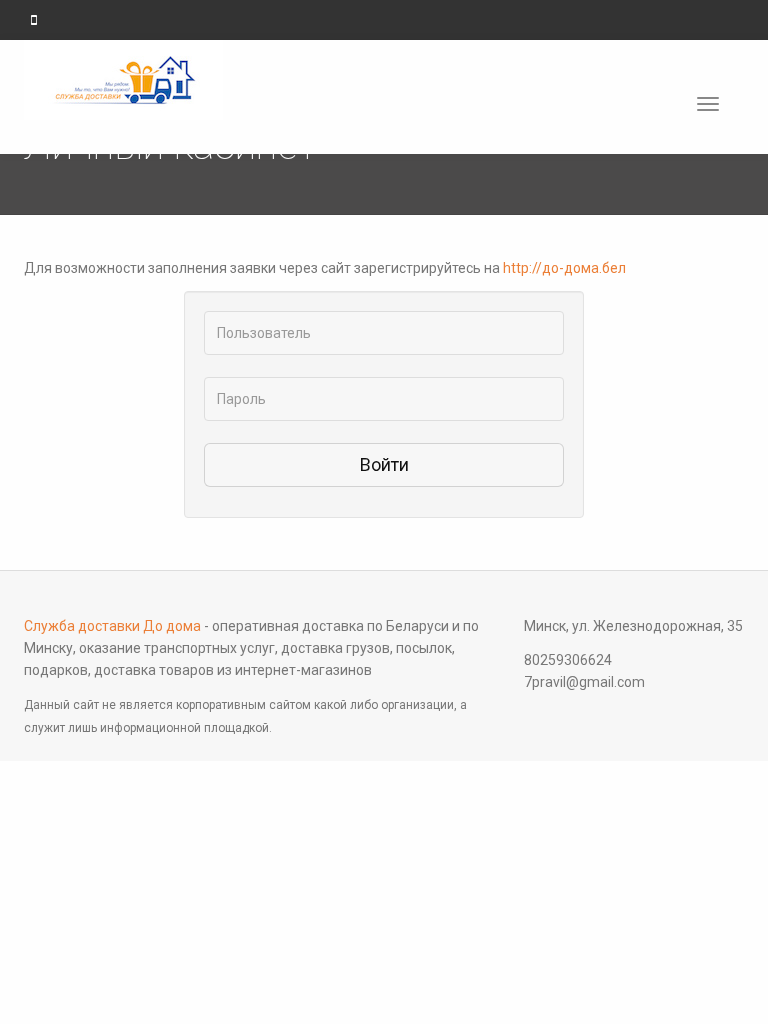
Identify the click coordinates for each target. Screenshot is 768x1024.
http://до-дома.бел (564, 268)
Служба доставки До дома (112, 626)
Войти (384, 464)
